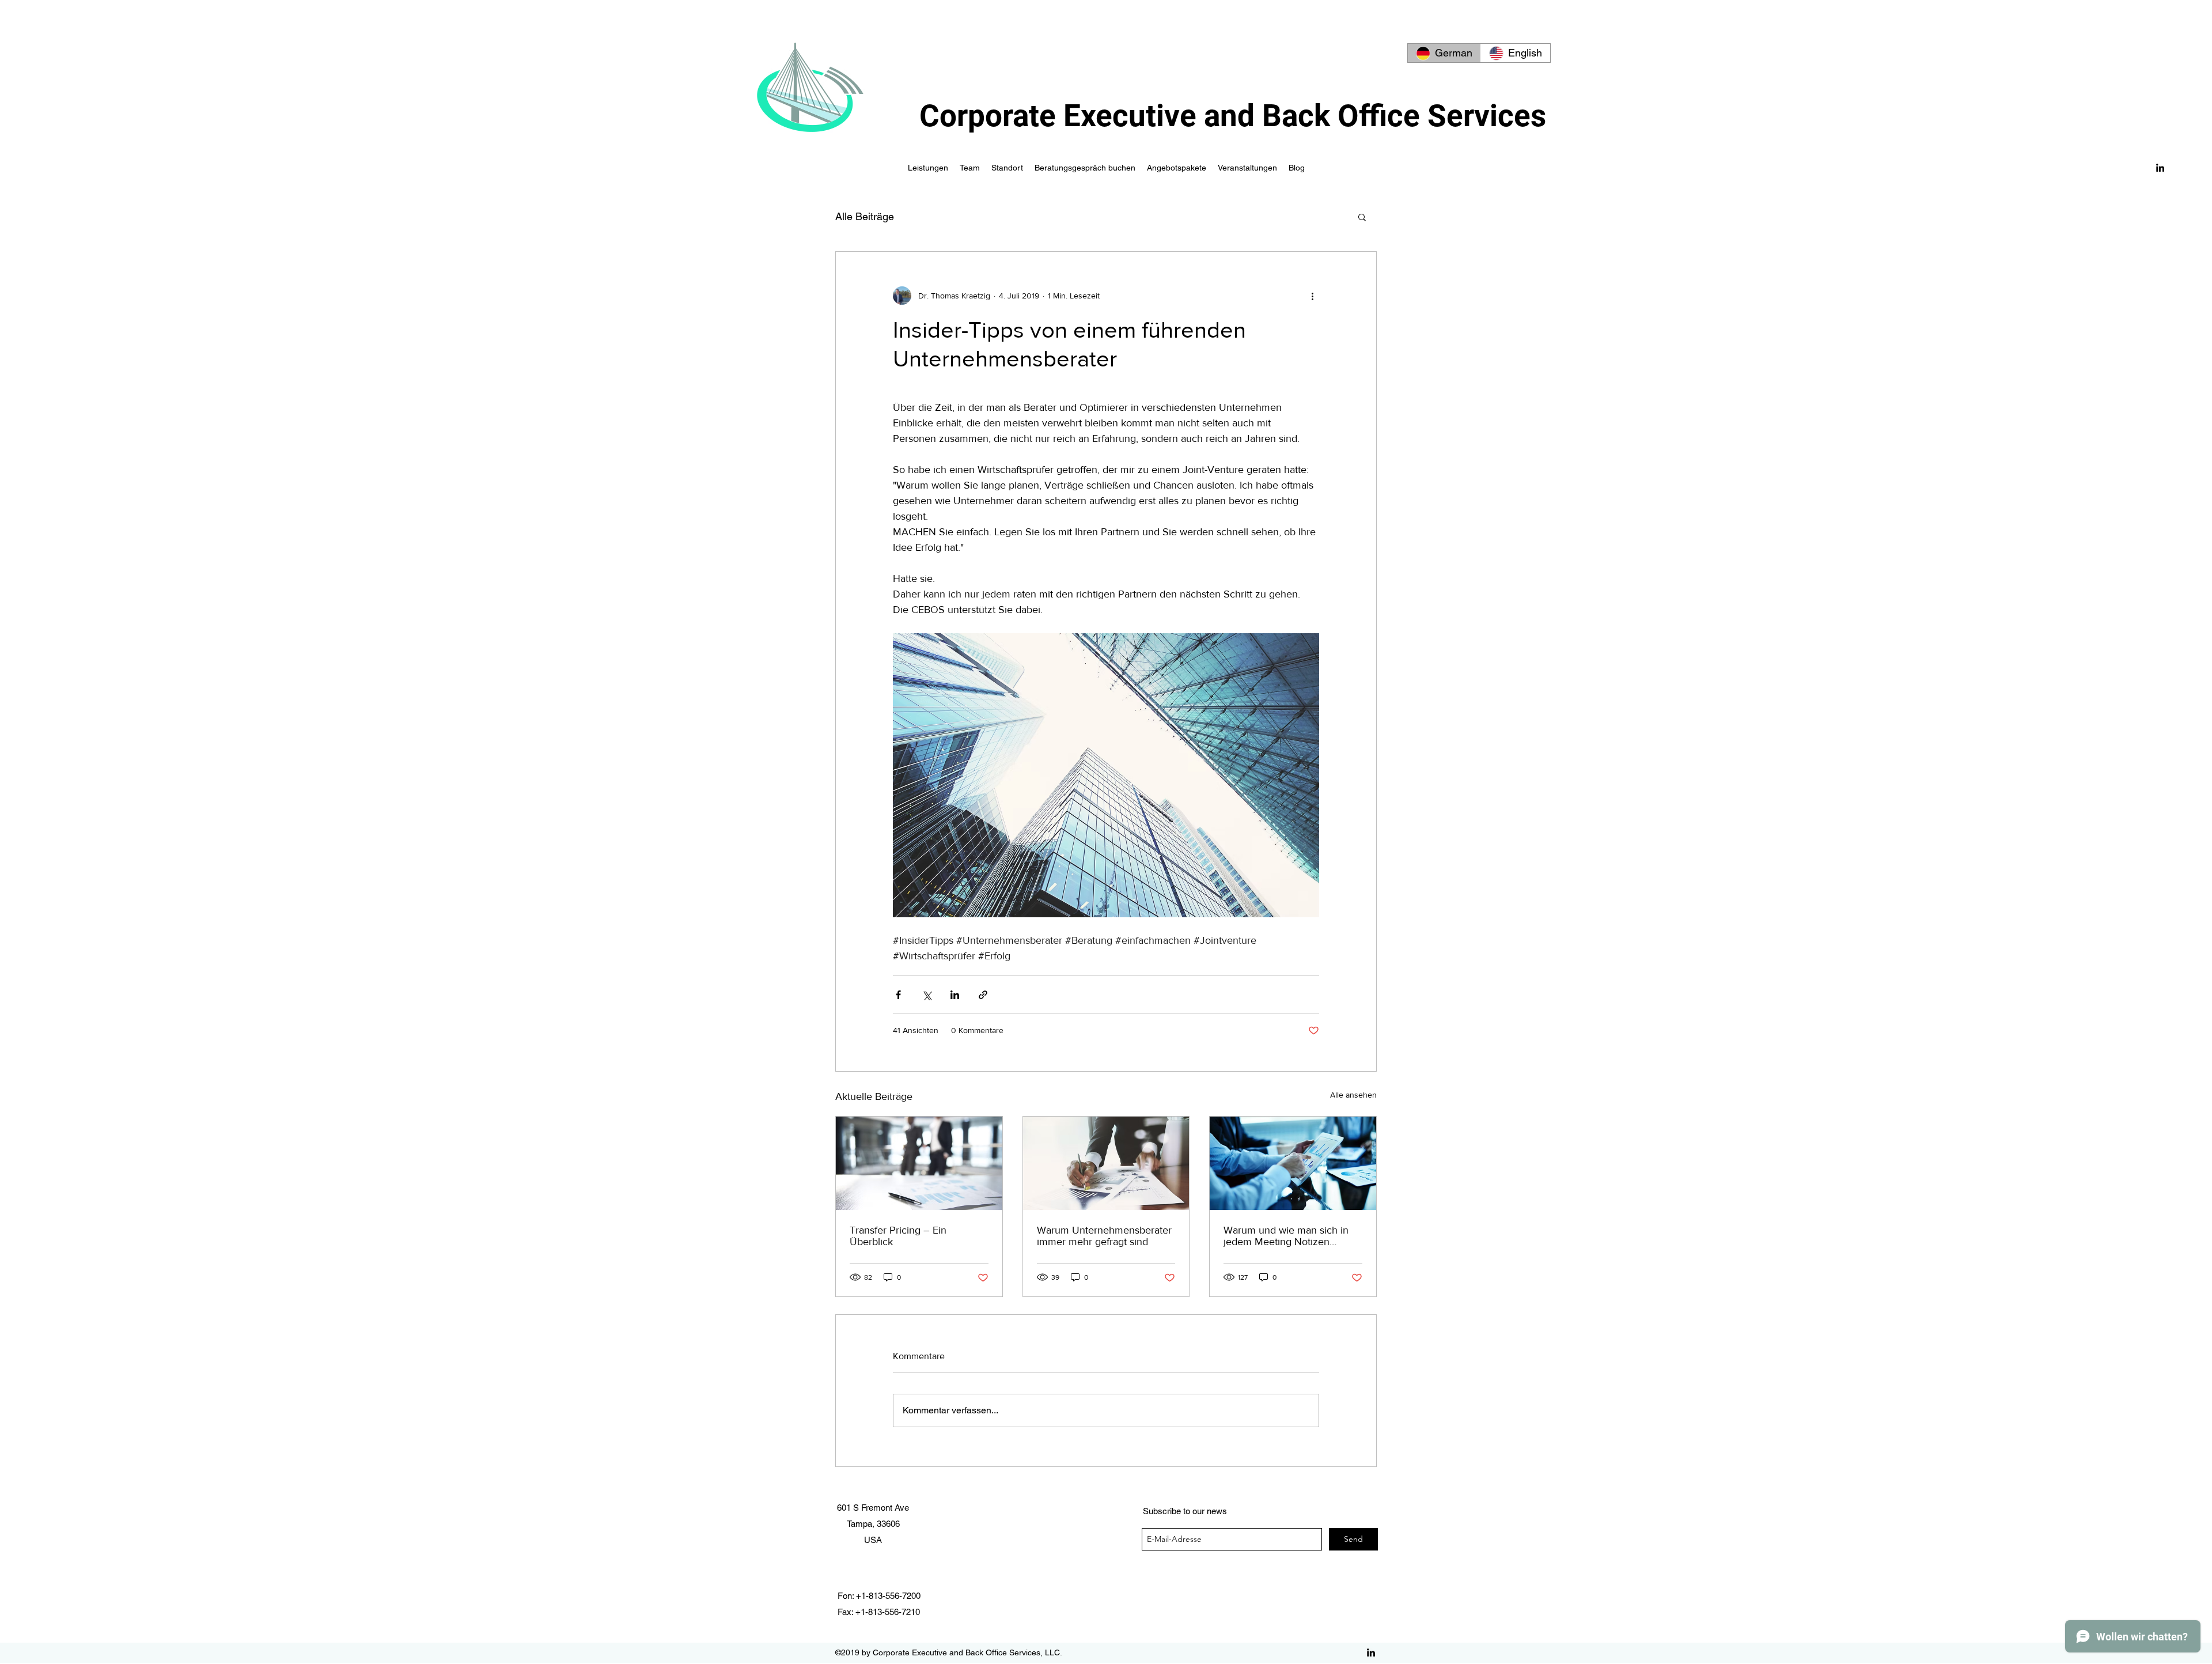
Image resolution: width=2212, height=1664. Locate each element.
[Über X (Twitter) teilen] (927, 995)
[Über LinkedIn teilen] (955, 995)
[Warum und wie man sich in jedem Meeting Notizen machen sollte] (1293, 1163)
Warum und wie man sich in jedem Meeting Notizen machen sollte (1286, 1236)
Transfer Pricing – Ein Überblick (898, 1236)
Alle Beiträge (865, 216)
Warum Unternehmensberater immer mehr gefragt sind (1104, 1236)
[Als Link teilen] (983, 995)
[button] (1362, 217)
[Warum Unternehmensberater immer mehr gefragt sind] (1106, 1163)
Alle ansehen (1353, 1095)
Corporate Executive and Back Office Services (1233, 116)
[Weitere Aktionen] (1312, 296)
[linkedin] (2160, 168)
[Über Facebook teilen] (898, 995)
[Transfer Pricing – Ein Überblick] (919, 1163)
